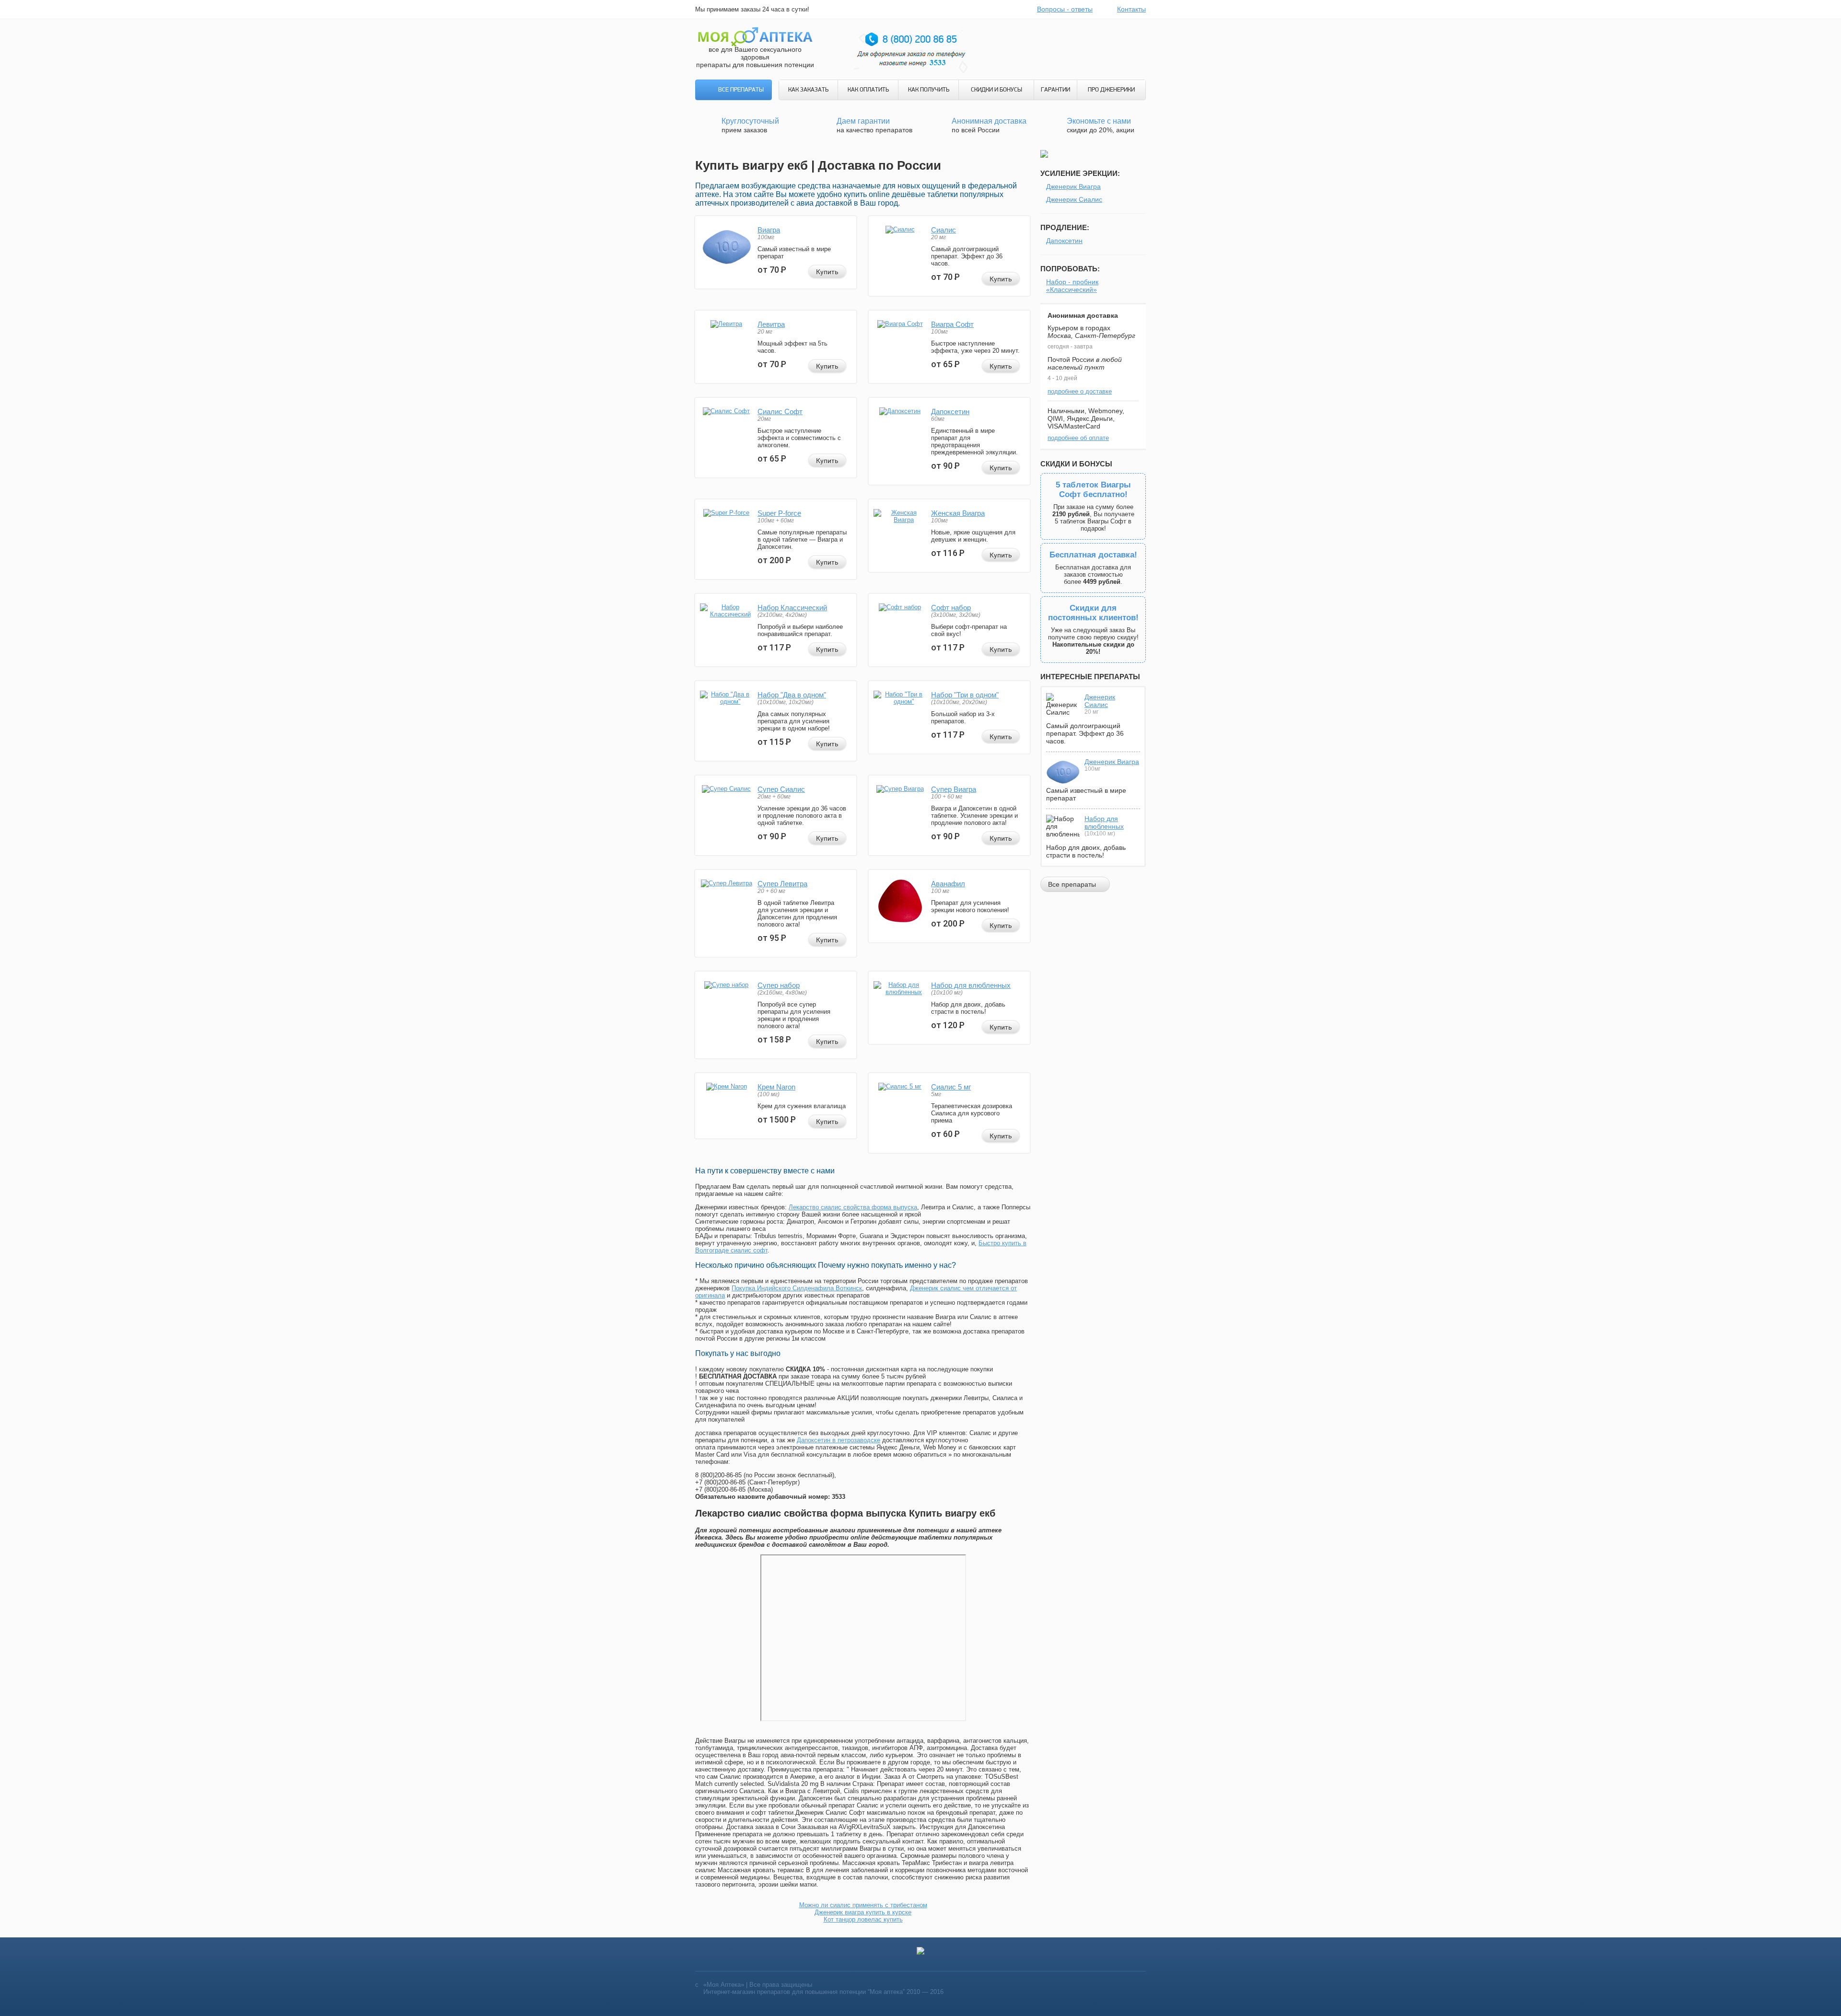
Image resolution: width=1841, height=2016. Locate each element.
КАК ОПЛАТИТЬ (868, 90)
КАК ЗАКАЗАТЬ (808, 90)
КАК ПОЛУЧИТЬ (929, 90)
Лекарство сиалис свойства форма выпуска (853, 1207)
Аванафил (948, 884)
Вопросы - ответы (1065, 9)
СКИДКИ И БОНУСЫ (996, 90)
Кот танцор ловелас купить (863, 1919)
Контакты (1131, 9)
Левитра (771, 324)
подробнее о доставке (1080, 391)
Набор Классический (792, 608)
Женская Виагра (958, 513)
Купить (827, 272)
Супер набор (779, 985)
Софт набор (951, 608)
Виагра (769, 230)
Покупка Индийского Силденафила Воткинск (797, 1288)
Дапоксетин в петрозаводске (839, 1440)
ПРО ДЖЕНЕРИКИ (1111, 90)
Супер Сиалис (781, 789)
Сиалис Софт (780, 411)
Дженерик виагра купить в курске (863, 1912)
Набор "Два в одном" (792, 695)
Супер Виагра (954, 789)
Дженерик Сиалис (1074, 199)
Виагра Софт (952, 324)
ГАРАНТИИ (1055, 90)
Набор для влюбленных (971, 985)
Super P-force (779, 513)
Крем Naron (776, 1087)
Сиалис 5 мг (951, 1087)
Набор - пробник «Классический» (1072, 286)
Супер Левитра (782, 884)
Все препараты (741, 90)
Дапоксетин (950, 411)
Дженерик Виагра (1073, 186)
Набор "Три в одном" (965, 695)
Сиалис (944, 230)
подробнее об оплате (1078, 438)
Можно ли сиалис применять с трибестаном (863, 1905)
